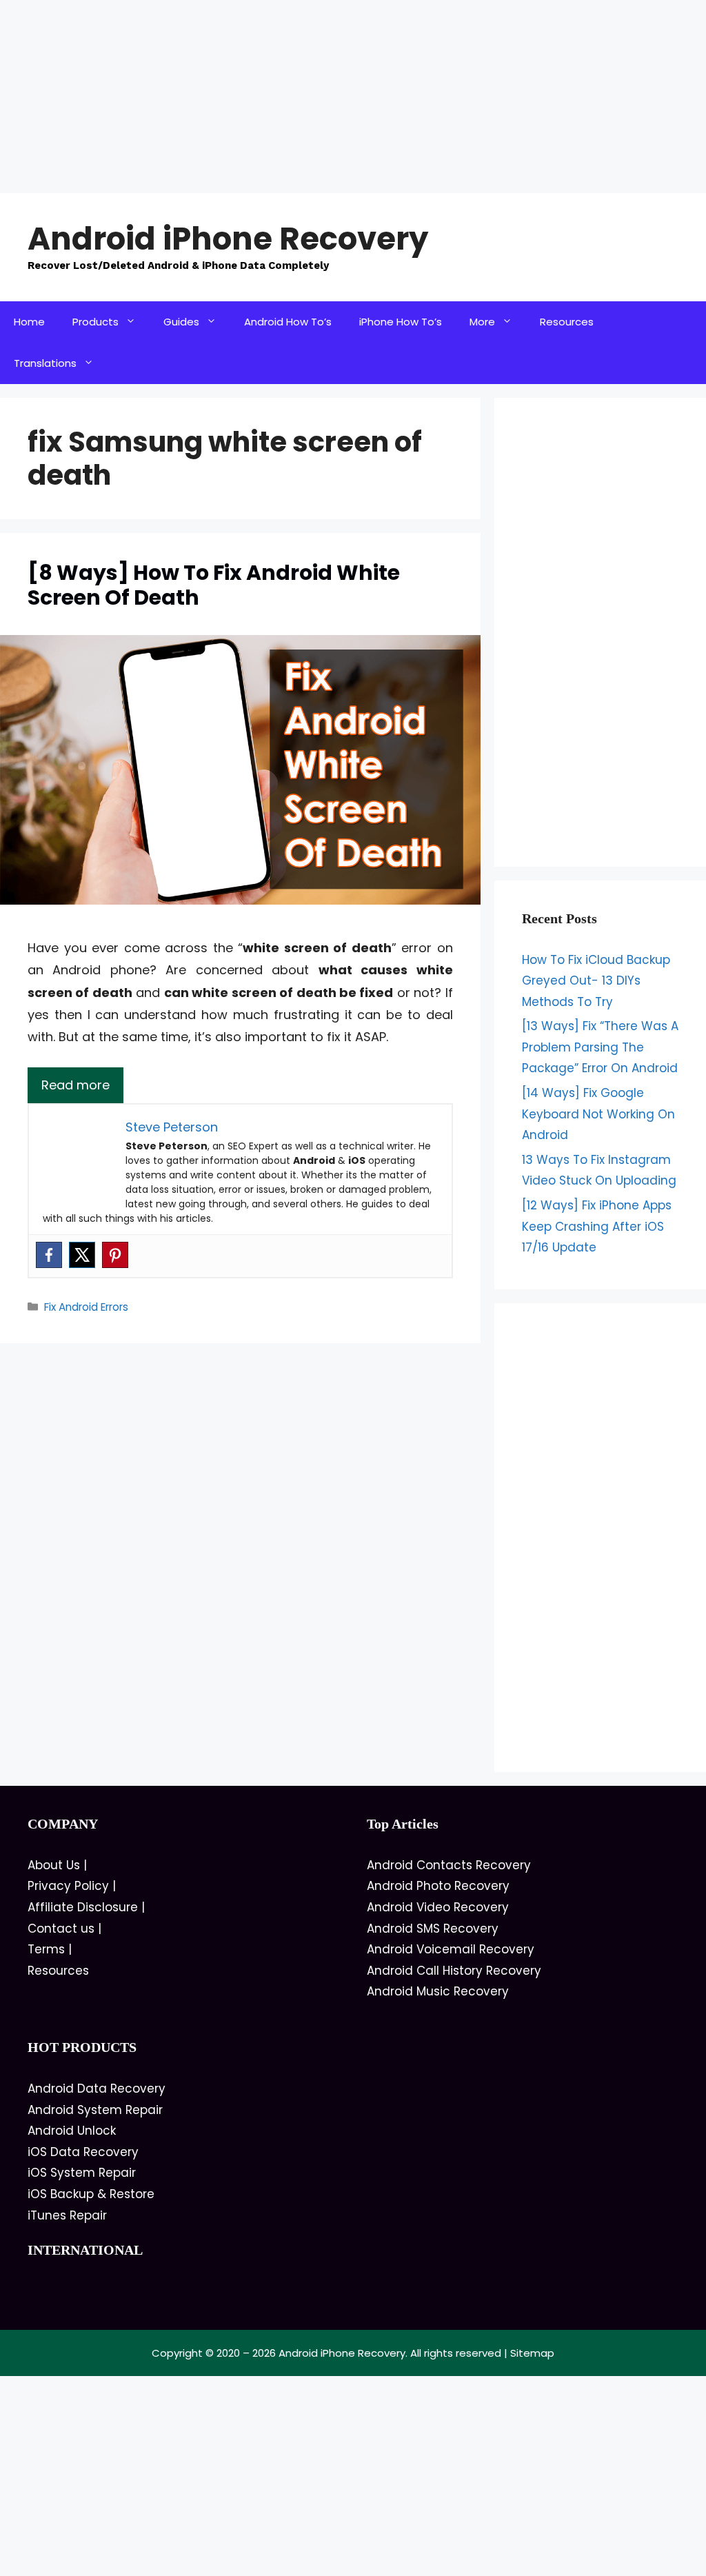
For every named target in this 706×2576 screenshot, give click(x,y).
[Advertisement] (353, 97)
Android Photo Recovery (438, 1886)
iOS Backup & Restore (91, 2194)
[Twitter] (82, 1255)
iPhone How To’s (401, 322)
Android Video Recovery (438, 1907)
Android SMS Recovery (433, 1929)
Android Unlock (72, 2131)
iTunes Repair (67, 2215)
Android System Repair (95, 2110)
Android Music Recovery (438, 1991)
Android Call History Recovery (454, 1971)
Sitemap (532, 2353)
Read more (75, 1085)
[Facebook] (49, 1255)
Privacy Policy (68, 1886)
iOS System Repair (82, 2173)
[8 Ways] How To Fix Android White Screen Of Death (214, 585)
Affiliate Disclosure (83, 1907)
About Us (54, 1865)
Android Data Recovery (97, 2089)
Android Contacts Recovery (449, 1865)
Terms (46, 1949)
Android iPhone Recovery (228, 239)
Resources (567, 322)
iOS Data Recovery (83, 2152)
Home (29, 322)
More (482, 322)
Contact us (61, 1929)
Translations (45, 363)
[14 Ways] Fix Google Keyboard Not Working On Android (598, 1114)
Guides (181, 322)
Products (95, 322)
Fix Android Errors (86, 1307)
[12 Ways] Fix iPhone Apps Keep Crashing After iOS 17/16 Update (597, 1226)
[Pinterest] (115, 1255)
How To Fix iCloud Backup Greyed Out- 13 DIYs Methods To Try (596, 981)
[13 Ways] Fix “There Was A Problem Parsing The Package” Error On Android (600, 1047)
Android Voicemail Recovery (451, 1949)
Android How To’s (288, 322)
